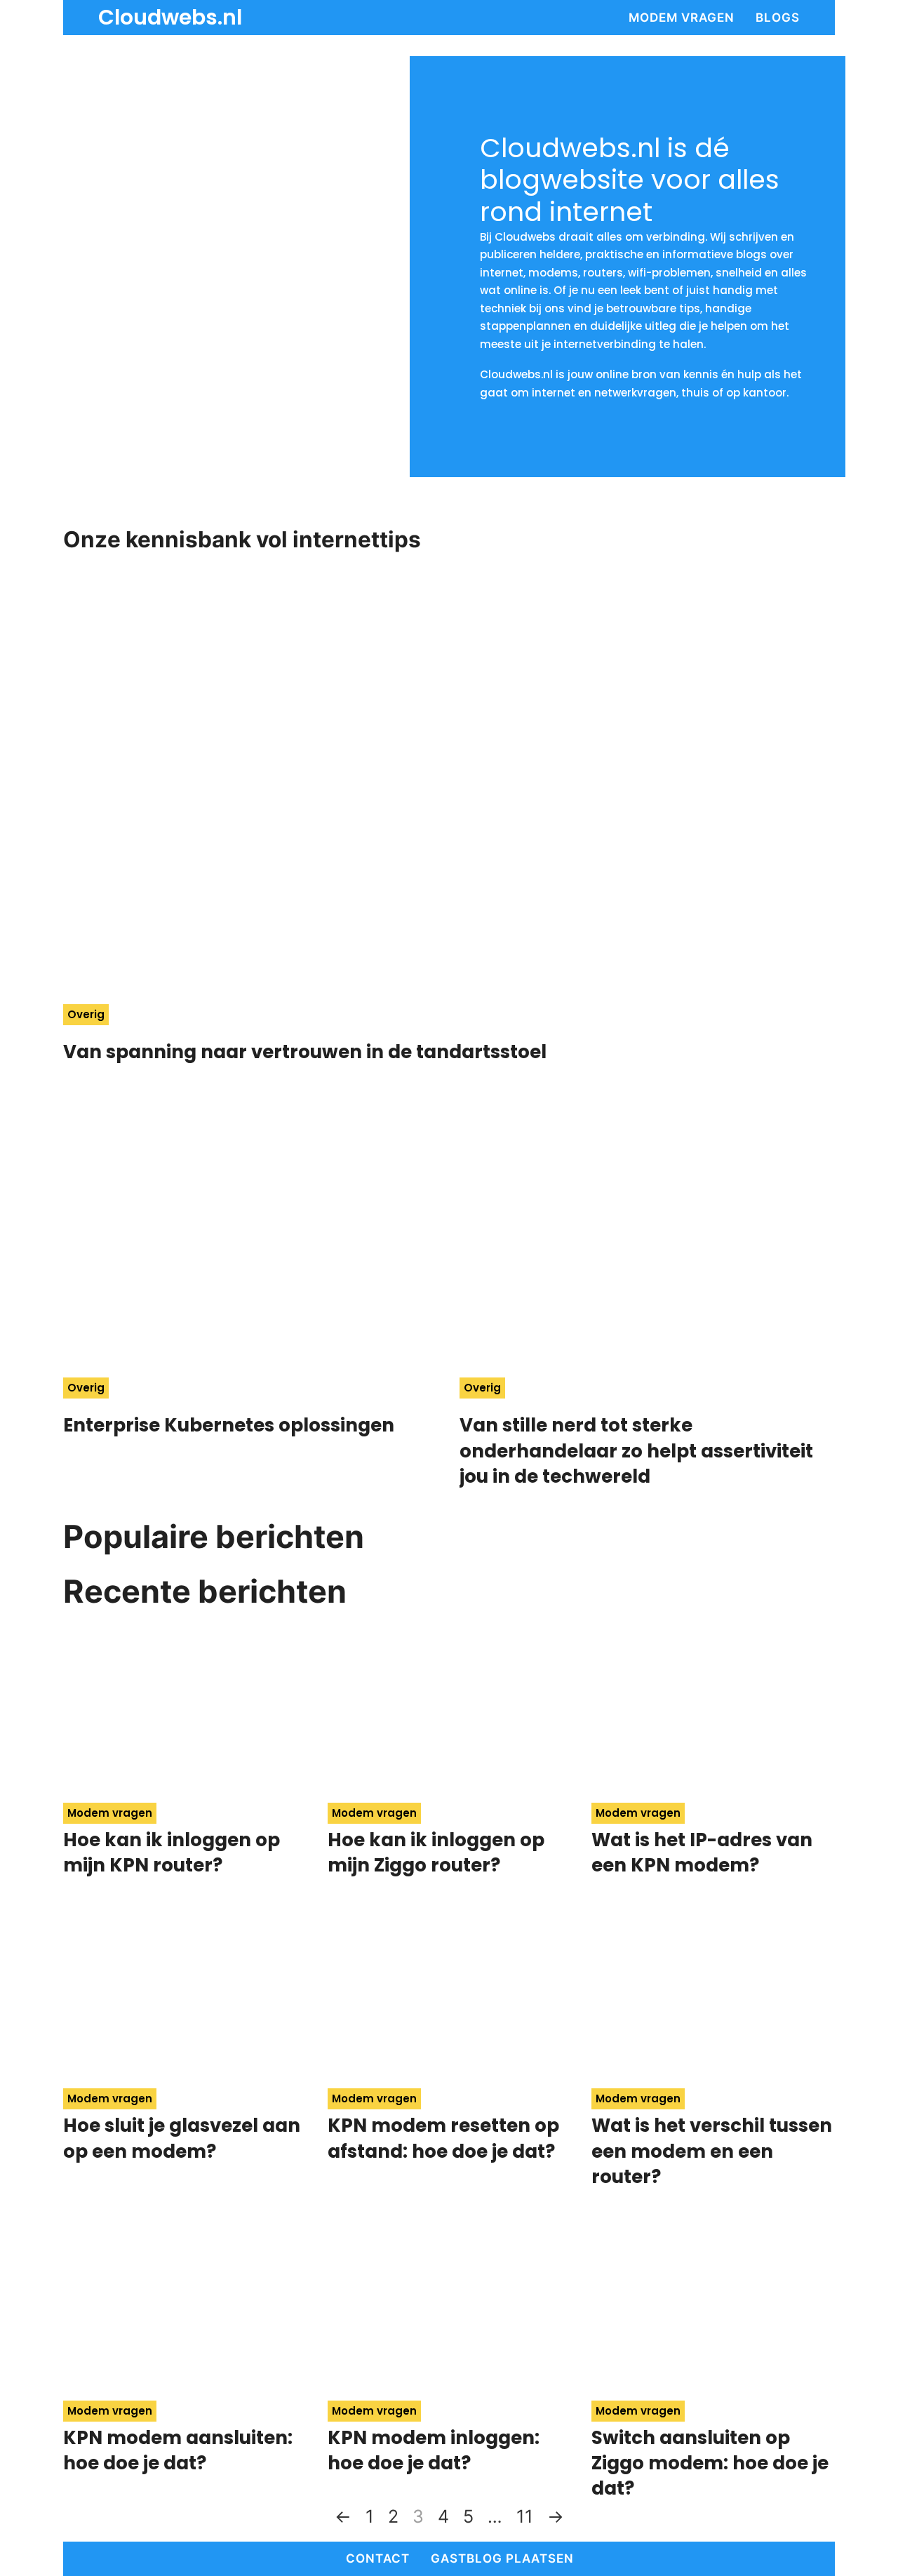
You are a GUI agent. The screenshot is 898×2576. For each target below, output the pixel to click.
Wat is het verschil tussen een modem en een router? (712, 2151)
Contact (378, 2558)
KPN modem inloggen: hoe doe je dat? (434, 2450)
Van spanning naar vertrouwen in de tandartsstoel (307, 1052)
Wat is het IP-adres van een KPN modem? (702, 1853)
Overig (86, 1014)
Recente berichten (205, 1591)
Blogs (778, 18)
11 (525, 2516)
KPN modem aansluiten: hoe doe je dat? (178, 2450)
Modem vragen (682, 18)
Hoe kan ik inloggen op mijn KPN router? (172, 1853)
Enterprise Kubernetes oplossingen (229, 1425)
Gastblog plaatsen (502, 2558)
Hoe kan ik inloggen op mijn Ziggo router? (436, 1853)
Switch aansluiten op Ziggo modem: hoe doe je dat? (710, 2463)
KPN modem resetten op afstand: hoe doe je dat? (443, 2138)
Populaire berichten (214, 1536)
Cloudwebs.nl (170, 18)
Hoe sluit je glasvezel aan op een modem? (182, 2138)
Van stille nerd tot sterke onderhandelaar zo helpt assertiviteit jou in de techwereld (636, 1451)
